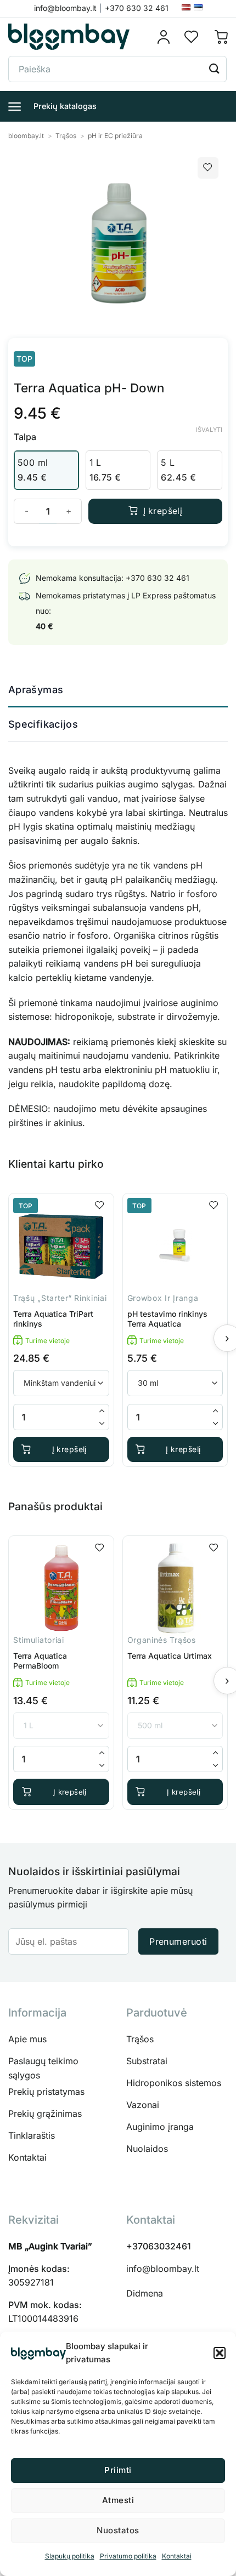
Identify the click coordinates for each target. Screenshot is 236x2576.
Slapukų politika (70, 2556)
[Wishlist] (192, 37)
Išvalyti (209, 430)
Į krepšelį (163, 511)
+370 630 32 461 (158, 578)
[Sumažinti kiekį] (102, 1423)
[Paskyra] (167, 37)
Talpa (25, 437)
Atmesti (118, 2500)
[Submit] (215, 69)
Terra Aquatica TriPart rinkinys (53, 1319)
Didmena (145, 2293)
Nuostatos (118, 2530)
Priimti (118, 2470)
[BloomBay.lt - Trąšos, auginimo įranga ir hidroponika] (69, 37)
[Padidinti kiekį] (102, 1411)
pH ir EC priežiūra (115, 136)
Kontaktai (177, 2556)
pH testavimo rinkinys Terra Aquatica (167, 1319)
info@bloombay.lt (163, 2269)
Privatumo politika (128, 2556)
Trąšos (66, 136)
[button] (220, 2353)
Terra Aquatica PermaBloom (40, 1661)
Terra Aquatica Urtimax (170, 1656)
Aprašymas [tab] (36, 690)
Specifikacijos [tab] (43, 724)
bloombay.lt (26, 136)
